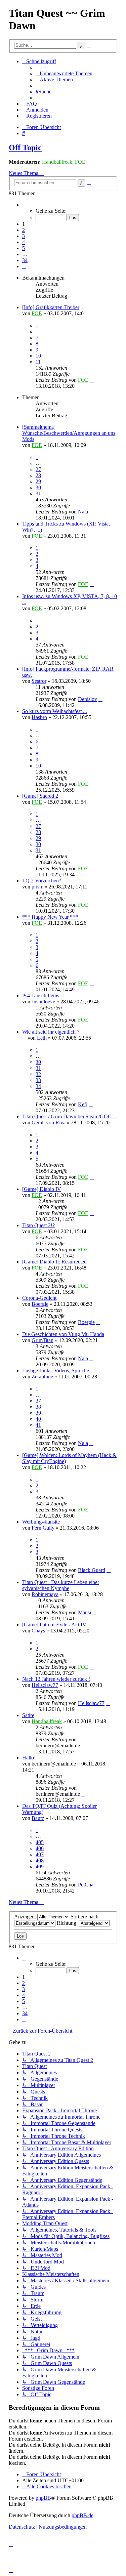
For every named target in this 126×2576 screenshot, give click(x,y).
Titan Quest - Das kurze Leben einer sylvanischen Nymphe (61, 1585)
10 (38, 356)
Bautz (38, 1818)
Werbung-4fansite (41, 1522)
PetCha (86, 1885)
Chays (38, 1631)
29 (38, 481)
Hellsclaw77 (45, 1685)
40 (38, 1419)
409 (40, 1866)
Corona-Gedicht (39, 1298)
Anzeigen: (26, 1917)
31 (38, 493)
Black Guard (92, 1570)
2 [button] (24, 230)
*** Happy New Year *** (50, 917)
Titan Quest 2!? (38, 1225)
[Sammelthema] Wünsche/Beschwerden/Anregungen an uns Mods (69, 433)
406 (40, 1848)
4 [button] (24, 242)
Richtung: (68, 1923)
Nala (83, 512)
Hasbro (39, 717)
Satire (28, 1715)
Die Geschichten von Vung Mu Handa (63, 1334)
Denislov (88, 699)
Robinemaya (45, 1594)
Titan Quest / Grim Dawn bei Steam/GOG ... (70, 1116)
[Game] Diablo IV (42, 1189)
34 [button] (25, 260)
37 (38, 1401)
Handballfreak (57, 162)
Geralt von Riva (49, 1123)
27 (38, 469)
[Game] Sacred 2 (40, 796)
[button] (24, 205)
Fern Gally (43, 1528)
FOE (80, 162)
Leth (42, 1038)
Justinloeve (43, 1002)
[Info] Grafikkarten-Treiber (51, 307)
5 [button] (24, 248)
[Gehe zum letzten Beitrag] (92, 380)
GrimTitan (43, 1340)
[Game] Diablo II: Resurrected (54, 1262)
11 (38, 362)
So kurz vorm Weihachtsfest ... (55, 711)
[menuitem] (64, 73)
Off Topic (25, 148)
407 (40, 1854)
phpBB (43, 2498)
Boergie (40, 1304)
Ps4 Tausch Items (41, 995)
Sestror (39, 681)
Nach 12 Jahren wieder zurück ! (56, 1679)
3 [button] (24, 236)
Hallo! (29, 1758)
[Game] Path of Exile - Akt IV (54, 1625)
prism (37, 887)
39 (38, 1413)
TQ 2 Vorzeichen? (42, 881)
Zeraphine (42, 1377)
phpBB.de (82, 2515)
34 (38, 1086)
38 (38, 1407)
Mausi (85, 1612)
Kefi (83, 1104)
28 (38, 475)
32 (38, 1074)
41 (38, 1425)
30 (38, 487)
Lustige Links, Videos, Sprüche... (58, 1370)
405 (40, 1842)
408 (40, 1860)
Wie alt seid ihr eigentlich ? (51, 1032)
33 (38, 1080)
